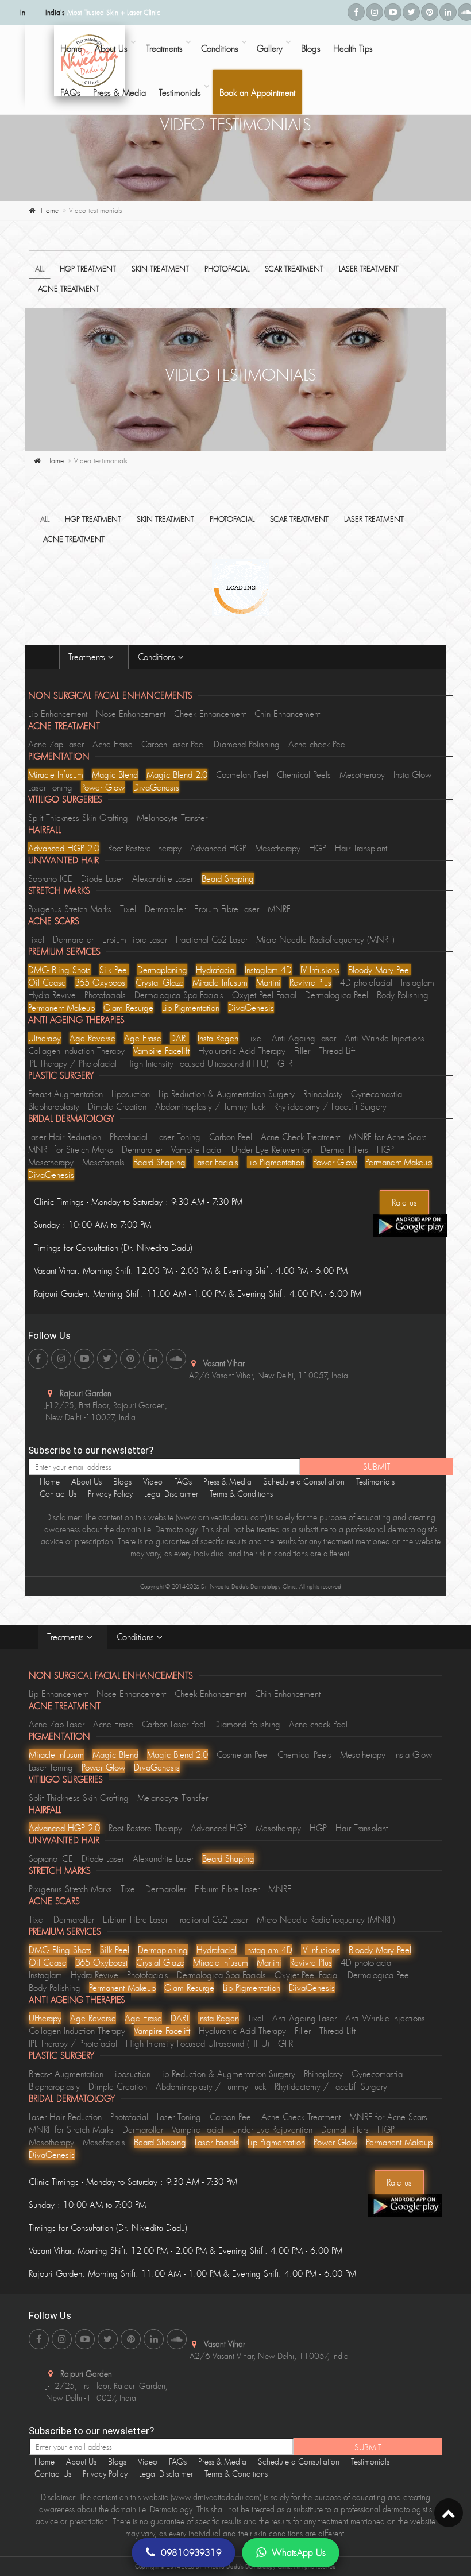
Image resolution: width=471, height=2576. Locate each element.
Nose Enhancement (131, 714)
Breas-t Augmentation (65, 1094)
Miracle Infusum (56, 774)
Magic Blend (115, 774)
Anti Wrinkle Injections (385, 1038)
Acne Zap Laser (56, 744)
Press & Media (119, 92)
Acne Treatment (69, 289)
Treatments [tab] (88, 657)
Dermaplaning (162, 970)
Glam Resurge (128, 1008)
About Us (111, 48)
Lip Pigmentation (191, 1008)
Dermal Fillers (344, 1149)
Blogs (311, 48)
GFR (285, 1063)
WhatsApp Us (299, 2552)
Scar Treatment (294, 269)
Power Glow (103, 787)
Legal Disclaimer (171, 1494)
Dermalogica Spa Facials (179, 995)
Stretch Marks (59, 890)
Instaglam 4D (268, 970)
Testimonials (180, 92)
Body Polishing (403, 995)
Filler (302, 1051)
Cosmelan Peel (242, 774)
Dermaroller (165, 909)
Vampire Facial (197, 1149)
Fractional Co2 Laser (212, 939)
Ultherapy (45, 1038)
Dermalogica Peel (337, 995)
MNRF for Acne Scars (388, 1137)
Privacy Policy (110, 1494)
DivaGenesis (156, 787)
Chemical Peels (304, 774)
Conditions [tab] (158, 657)
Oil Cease (47, 982)
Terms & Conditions (241, 1494)
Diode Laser (102, 878)
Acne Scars (54, 921)
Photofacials (105, 995)
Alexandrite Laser (163, 878)
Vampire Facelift (161, 1051)
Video (153, 1481)
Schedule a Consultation (304, 1481)
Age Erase (143, 1038)
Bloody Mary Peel (379, 970)
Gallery (270, 48)
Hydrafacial (216, 970)
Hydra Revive (52, 995)
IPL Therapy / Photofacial (72, 1063)
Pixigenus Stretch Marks (70, 909)
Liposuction (131, 1094)
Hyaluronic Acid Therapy (242, 1051)
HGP (318, 848)
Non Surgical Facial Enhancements (110, 695)
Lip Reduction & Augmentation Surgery (227, 1094)
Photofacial (227, 269)
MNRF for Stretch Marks (71, 1149)
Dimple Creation (117, 1106)
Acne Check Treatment (300, 1137)
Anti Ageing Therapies (76, 1020)
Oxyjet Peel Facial (264, 995)
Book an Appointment (257, 92)
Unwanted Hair (63, 860)
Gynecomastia (377, 1094)
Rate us (404, 1202)
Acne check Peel (318, 744)
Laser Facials (216, 1162)
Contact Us (58, 1494)
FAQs (70, 92)
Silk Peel (114, 970)
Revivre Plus (310, 982)
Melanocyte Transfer (172, 818)
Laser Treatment (369, 269)
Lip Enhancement (58, 714)
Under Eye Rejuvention (272, 1149)
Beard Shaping (228, 878)
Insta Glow (412, 774)
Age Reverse (92, 1038)
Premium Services (64, 951)
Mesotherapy (362, 774)
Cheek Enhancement (210, 714)
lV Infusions (320, 970)
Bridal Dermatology (71, 1118)
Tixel (128, 909)
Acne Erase (113, 744)
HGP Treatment (88, 269)
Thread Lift (337, 1051)
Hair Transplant (361, 848)
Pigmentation (59, 756)
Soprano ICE (50, 878)
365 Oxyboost (101, 982)
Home (50, 210)
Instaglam (418, 982)
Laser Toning (50, 787)
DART (179, 1038)
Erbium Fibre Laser (227, 909)
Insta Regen (218, 1038)
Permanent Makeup (61, 1008)
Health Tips (353, 48)
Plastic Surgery (61, 1075)
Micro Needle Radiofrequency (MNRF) (325, 939)
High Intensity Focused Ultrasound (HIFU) (197, 1063)
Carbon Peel (231, 1137)
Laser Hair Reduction (65, 1137)
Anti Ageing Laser (304, 1038)
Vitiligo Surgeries (65, 799)
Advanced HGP (218, 848)
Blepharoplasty (54, 1106)
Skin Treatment (160, 269)
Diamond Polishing (247, 744)
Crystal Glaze (160, 982)
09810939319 (191, 2552)
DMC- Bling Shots (59, 970)
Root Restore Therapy (145, 848)
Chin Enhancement (287, 714)
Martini (269, 982)
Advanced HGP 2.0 (64, 848)
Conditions (220, 48)
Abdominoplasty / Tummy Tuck (210, 1106)
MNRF (279, 909)
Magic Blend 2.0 (177, 774)
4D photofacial (366, 982)
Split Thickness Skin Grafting (78, 818)
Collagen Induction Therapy (76, 1051)
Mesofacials (103, 1162)
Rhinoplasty (323, 1094)
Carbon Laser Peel (173, 744)
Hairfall (45, 830)
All (40, 269)
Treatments (164, 48)
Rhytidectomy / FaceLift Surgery (330, 1106)
